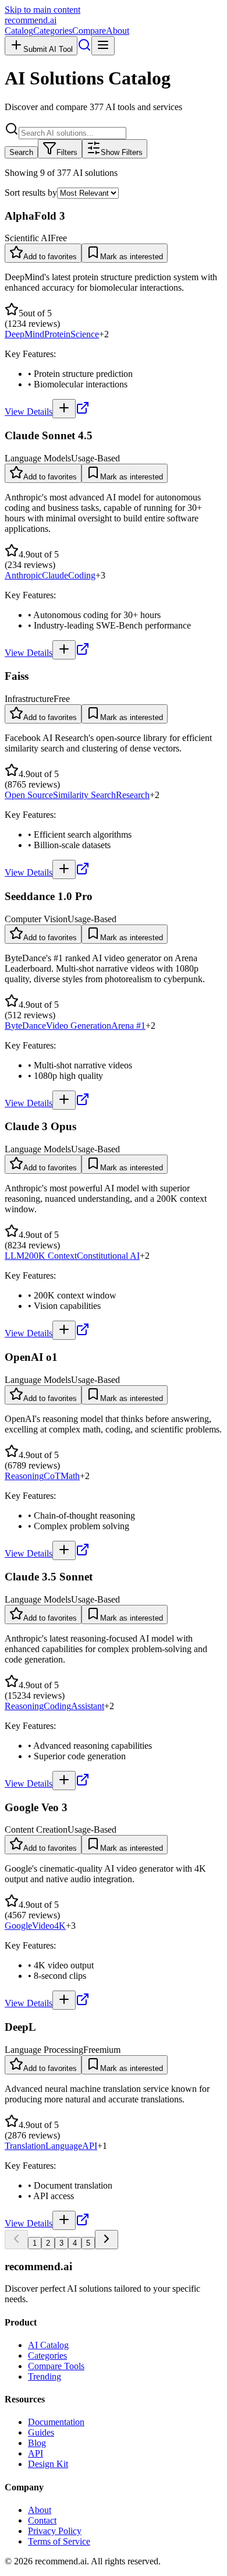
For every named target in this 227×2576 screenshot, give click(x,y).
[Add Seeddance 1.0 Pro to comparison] (64, 1100)
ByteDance (25, 1026)
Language (64, 2146)
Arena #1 (128, 1026)
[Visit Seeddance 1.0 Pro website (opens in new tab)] (83, 1103)
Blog (37, 2443)
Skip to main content (42, 10)
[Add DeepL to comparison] (64, 2220)
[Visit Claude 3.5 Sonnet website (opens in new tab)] (83, 1783)
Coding (82, 575)
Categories (53, 31)
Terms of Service (59, 2541)
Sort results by (31, 193)
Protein (57, 334)
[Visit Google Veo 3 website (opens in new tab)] (83, 2003)
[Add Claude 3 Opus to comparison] (64, 1330)
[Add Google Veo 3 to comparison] (64, 2000)
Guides (41, 2432)
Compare (89, 31)
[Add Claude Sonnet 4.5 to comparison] (64, 650)
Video (43, 1926)
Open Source (29, 795)
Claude (55, 575)
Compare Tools (56, 2366)
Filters (67, 152)
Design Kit (48, 2464)
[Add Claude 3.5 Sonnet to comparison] (64, 1781)
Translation (25, 2146)
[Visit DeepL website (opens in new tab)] (83, 2223)
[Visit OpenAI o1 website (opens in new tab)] (83, 1553)
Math (70, 1476)
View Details (29, 412)
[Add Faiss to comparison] (64, 869)
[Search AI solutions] (84, 49)
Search (21, 152)
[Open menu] (103, 46)
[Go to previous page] (16, 2240)
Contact (42, 2520)
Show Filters (122, 152)
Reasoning (24, 1476)
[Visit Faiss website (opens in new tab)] (83, 872)
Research (133, 795)
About (118, 31)
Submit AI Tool (48, 49)
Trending (45, 2376)
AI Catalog (48, 2345)
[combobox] (72, 133)
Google (18, 1926)
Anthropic (23, 575)
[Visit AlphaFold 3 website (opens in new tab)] (83, 412)
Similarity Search (84, 795)
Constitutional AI (108, 1256)
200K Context (51, 1256)
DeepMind (24, 334)
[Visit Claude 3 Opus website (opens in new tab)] (83, 1333)
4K (60, 1926)
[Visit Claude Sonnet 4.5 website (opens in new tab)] (83, 653)
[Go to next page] (107, 2240)
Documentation (56, 2422)
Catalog (19, 31)
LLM (15, 1256)
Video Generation (79, 1026)
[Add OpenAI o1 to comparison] (64, 1550)
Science (85, 334)
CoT (52, 1476)
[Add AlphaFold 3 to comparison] (64, 409)
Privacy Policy (55, 2531)
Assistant (88, 1706)
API (90, 2146)
